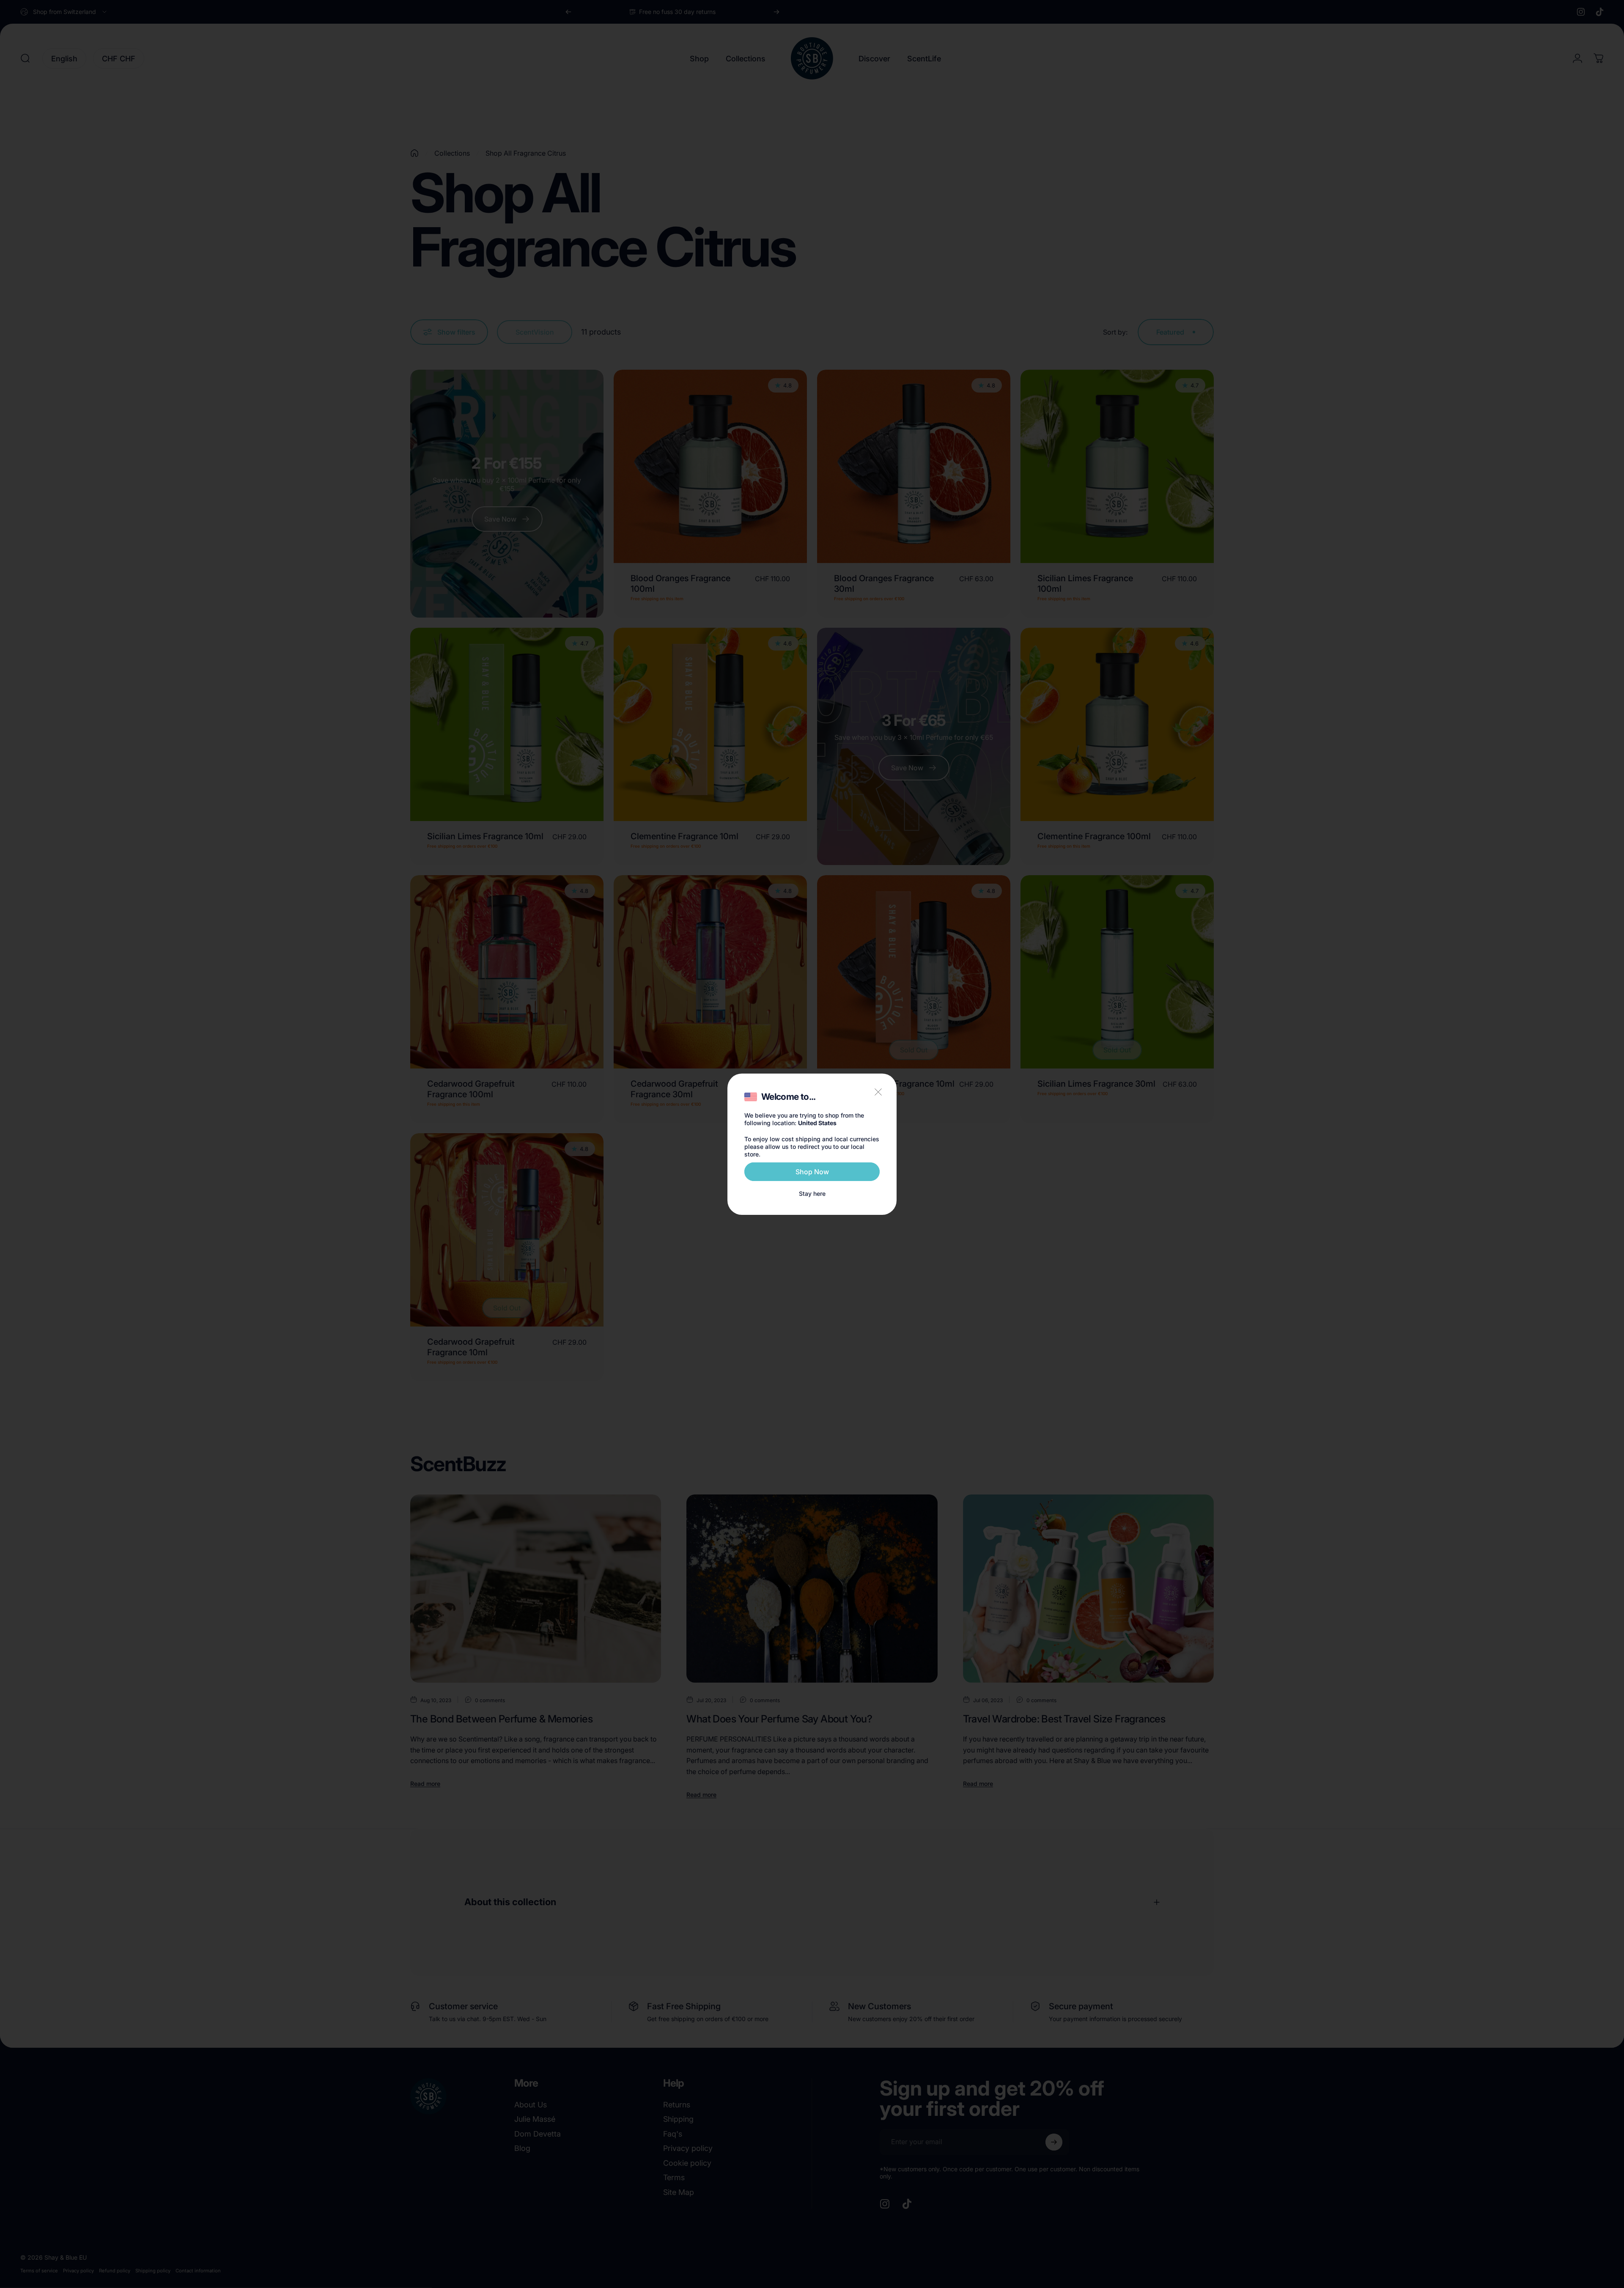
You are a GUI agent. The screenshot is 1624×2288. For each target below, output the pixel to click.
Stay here (812, 1193)
